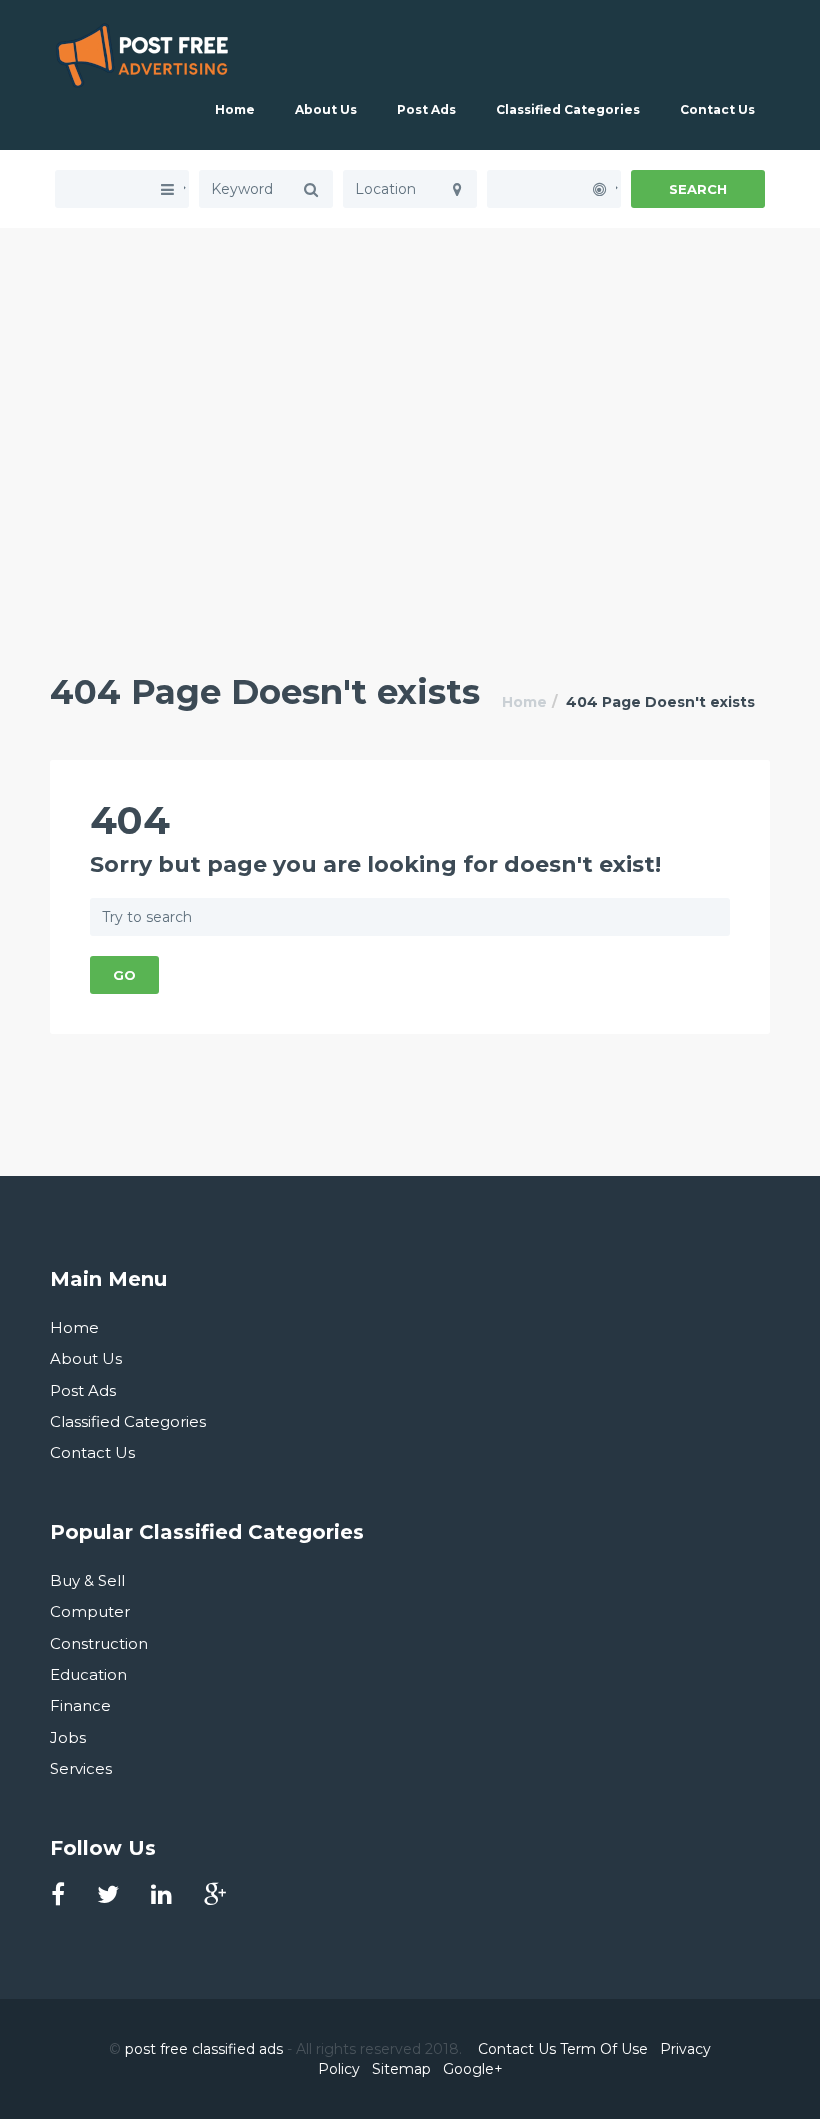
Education (88, 1674)
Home (235, 109)
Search (698, 189)
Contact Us (717, 109)
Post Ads (426, 109)
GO (124, 975)
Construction (99, 1643)
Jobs (68, 1737)
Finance (80, 1705)
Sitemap (401, 2069)
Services (81, 1768)
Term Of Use (604, 2049)
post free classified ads (204, 2049)
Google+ (473, 2069)
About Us (326, 109)
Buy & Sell (87, 1580)
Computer (90, 1611)
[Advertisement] (410, 368)
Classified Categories (568, 109)
